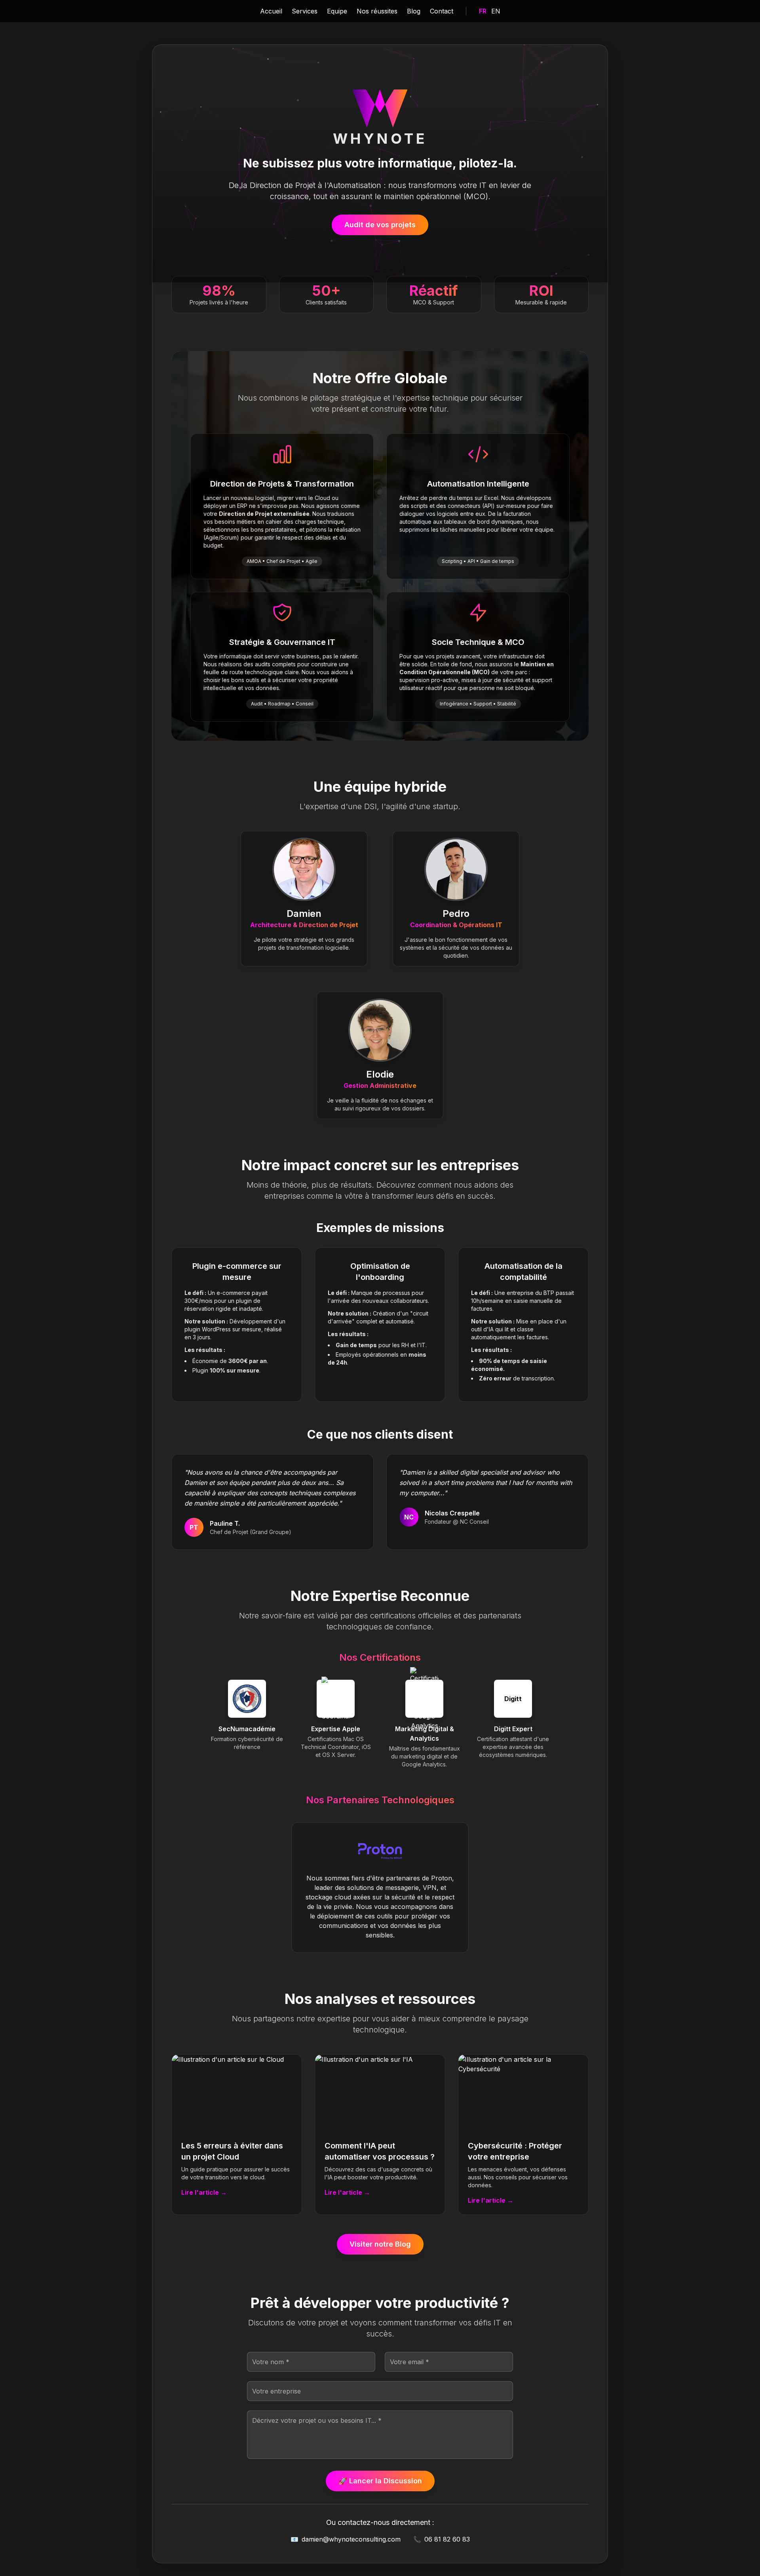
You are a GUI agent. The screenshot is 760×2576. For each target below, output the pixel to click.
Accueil (271, 11)
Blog (414, 11)
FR (483, 11)
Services (305, 11)
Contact (442, 11)
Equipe (337, 11)
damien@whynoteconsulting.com (346, 2539)
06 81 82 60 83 (442, 2539)
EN (496, 11)
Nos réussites (377, 11)
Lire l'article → (204, 2192)
